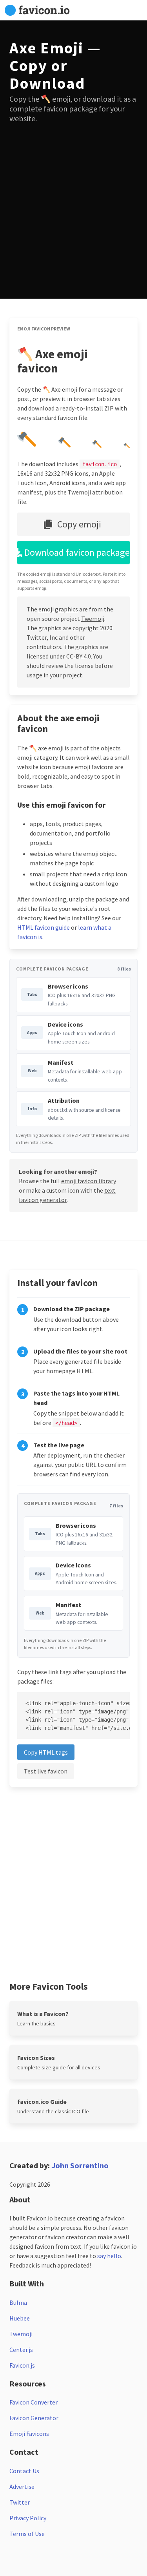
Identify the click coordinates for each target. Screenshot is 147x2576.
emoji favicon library (89, 1181)
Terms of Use (27, 2534)
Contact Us (24, 2471)
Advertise (22, 2487)
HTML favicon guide (44, 927)
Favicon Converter (34, 2402)
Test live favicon (46, 1771)
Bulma (18, 2302)
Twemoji (93, 618)
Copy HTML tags (46, 1752)
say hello (109, 2256)
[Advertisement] (73, 206)
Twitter (20, 2502)
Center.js (21, 2350)
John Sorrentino (80, 2165)
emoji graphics (58, 609)
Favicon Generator (34, 2418)
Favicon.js (22, 2365)
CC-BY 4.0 (79, 656)
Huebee (20, 2318)
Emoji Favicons (29, 2434)
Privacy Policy (28, 2518)
